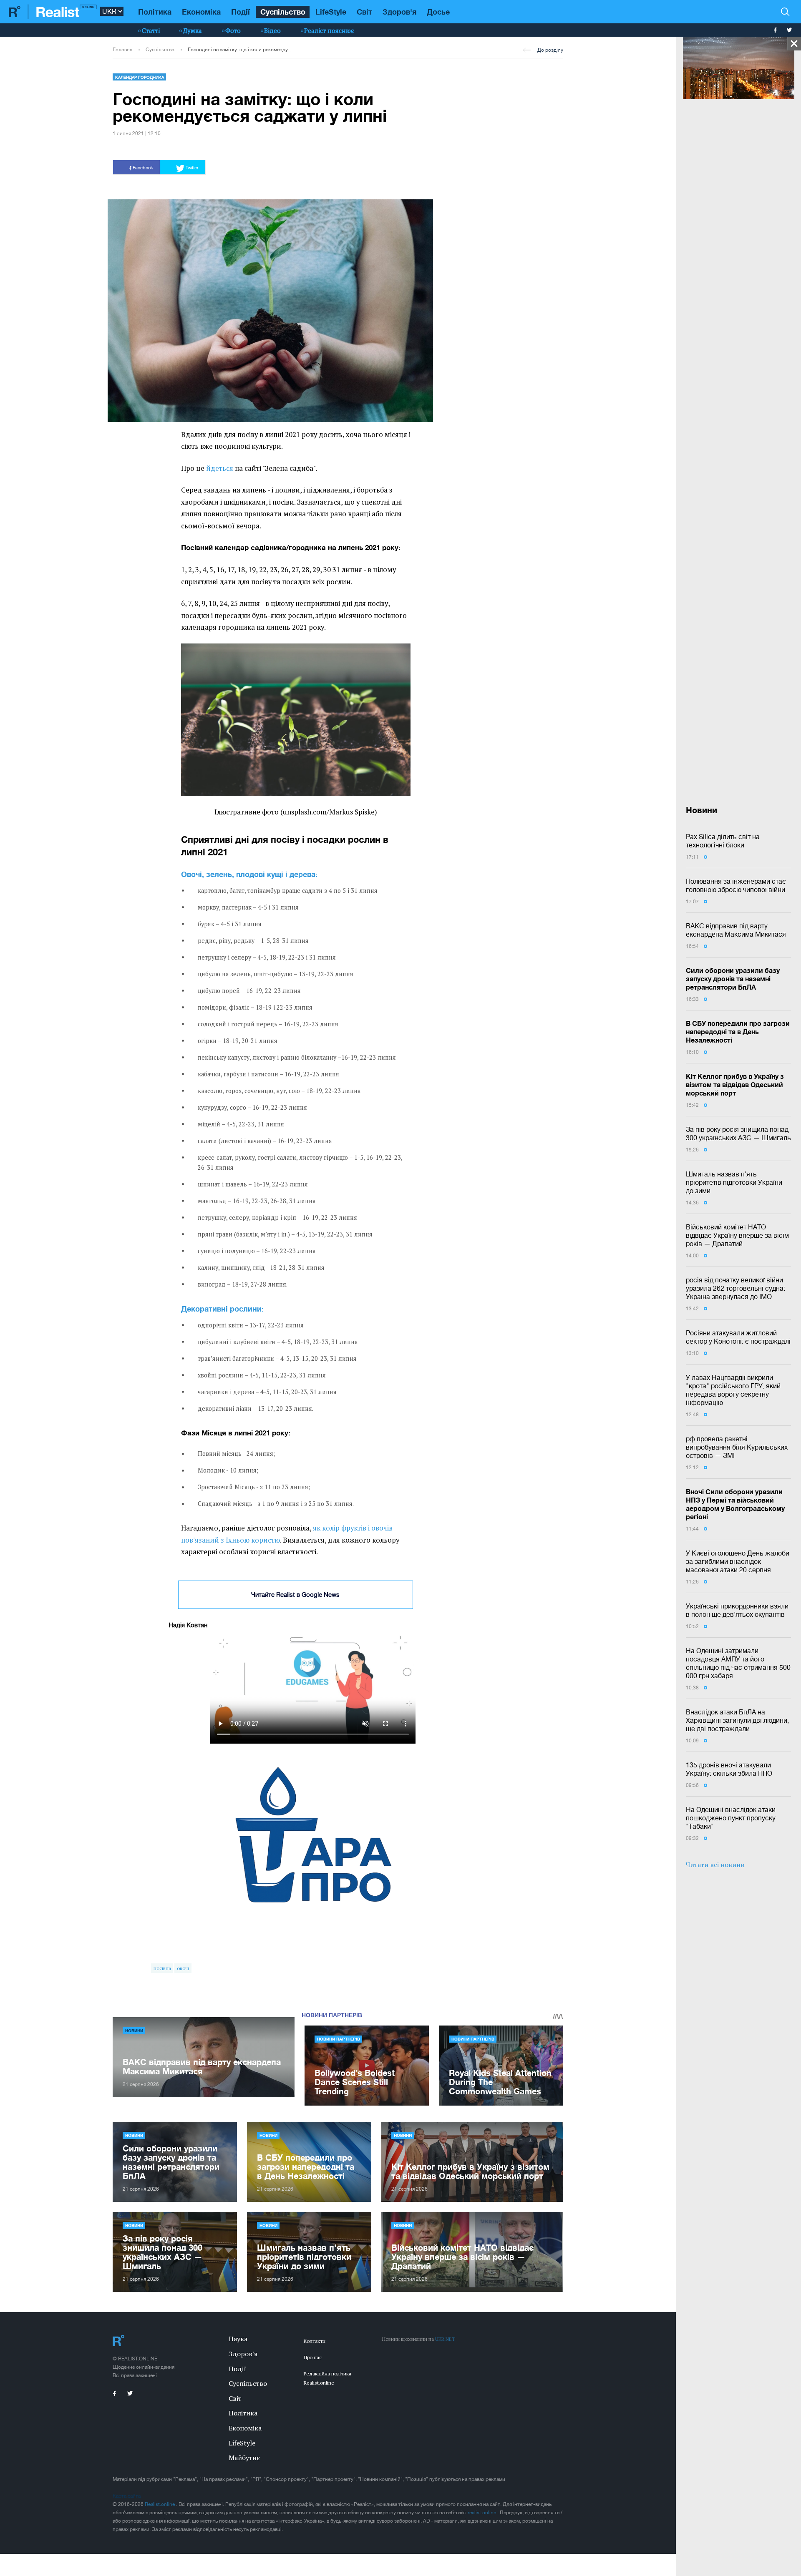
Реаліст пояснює (329, 30)
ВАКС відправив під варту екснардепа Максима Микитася (736, 930)
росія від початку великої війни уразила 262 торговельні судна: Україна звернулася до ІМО (736, 1288)
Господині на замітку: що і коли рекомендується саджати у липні (241, 50)
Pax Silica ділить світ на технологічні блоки (723, 841)
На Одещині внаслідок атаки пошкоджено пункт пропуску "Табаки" (731, 1818)
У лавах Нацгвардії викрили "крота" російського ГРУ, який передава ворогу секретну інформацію (733, 1390)
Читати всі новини (715, 1865)
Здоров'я (399, 12)
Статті (151, 30)
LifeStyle (331, 12)
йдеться (220, 468)
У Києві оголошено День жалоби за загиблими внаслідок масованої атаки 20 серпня (738, 1561)
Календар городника (140, 77)
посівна (162, 1968)
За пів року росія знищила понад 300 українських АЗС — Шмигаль (738, 1133)
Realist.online (160, 2504)
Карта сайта (127, 2496)
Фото (233, 30)
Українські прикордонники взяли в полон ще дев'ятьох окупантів (737, 1610)
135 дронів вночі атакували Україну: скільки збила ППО (729, 1769)
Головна (122, 50)
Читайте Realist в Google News (295, 1595)
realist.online (482, 2513)
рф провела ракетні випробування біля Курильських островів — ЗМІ (737, 1447)
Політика (155, 12)
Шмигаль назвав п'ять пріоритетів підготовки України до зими (734, 1182)
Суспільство (283, 12)
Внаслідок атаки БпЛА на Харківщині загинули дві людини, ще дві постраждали (737, 1720)
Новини (134, 2031)
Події (241, 12)
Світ (364, 12)
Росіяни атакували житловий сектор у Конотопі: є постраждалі (738, 1337)
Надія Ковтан (188, 1625)
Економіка (201, 12)
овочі (183, 1968)
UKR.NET (445, 2339)
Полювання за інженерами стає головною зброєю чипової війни (736, 885)
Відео (272, 30)
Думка (193, 30)
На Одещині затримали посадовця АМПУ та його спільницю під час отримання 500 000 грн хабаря (738, 1663)
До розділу (550, 50)
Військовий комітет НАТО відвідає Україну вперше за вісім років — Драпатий (737, 1235)
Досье (438, 12)
